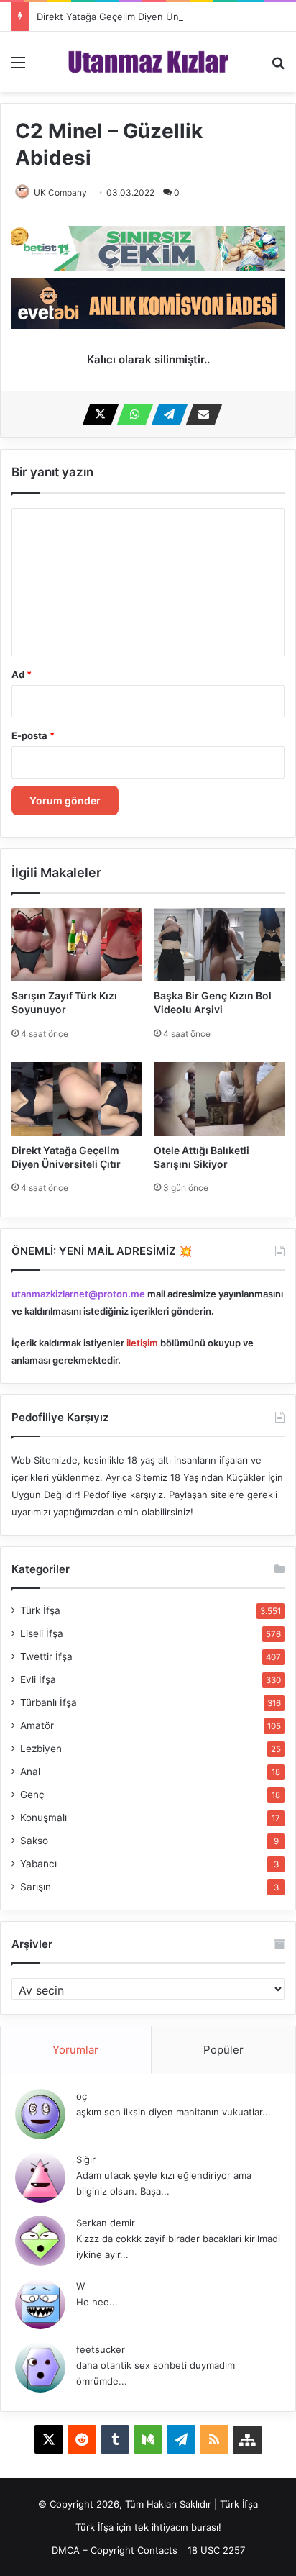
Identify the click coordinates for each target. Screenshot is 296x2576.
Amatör (37, 1725)
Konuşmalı (43, 1818)
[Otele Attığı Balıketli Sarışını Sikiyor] (219, 1099)
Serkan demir (106, 2223)
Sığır (86, 2159)
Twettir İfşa (46, 1656)
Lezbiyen (41, 1749)
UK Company (60, 192)
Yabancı (38, 1864)
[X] (96, 414)
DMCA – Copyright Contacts (115, 2550)
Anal (30, 1772)
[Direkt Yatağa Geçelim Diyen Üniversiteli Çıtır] (77, 1099)
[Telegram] (165, 414)
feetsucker (101, 2349)
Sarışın (36, 1887)
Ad (22, 674)
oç (82, 2096)
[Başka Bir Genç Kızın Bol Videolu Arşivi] (219, 945)
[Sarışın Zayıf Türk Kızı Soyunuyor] (77, 945)
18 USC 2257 (216, 2550)
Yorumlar (75, 2050)
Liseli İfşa (42, 1633)
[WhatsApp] (131, 414)
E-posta (33, 735)
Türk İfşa (40, 1610)
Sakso (34, 1841)
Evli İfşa (38, 1679)
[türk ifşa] (148, 62)
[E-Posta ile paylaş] (200, 414)
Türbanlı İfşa (48, 1702)
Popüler (223, 2050)
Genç (32, 1795)
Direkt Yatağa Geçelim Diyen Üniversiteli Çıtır (137, 17)
